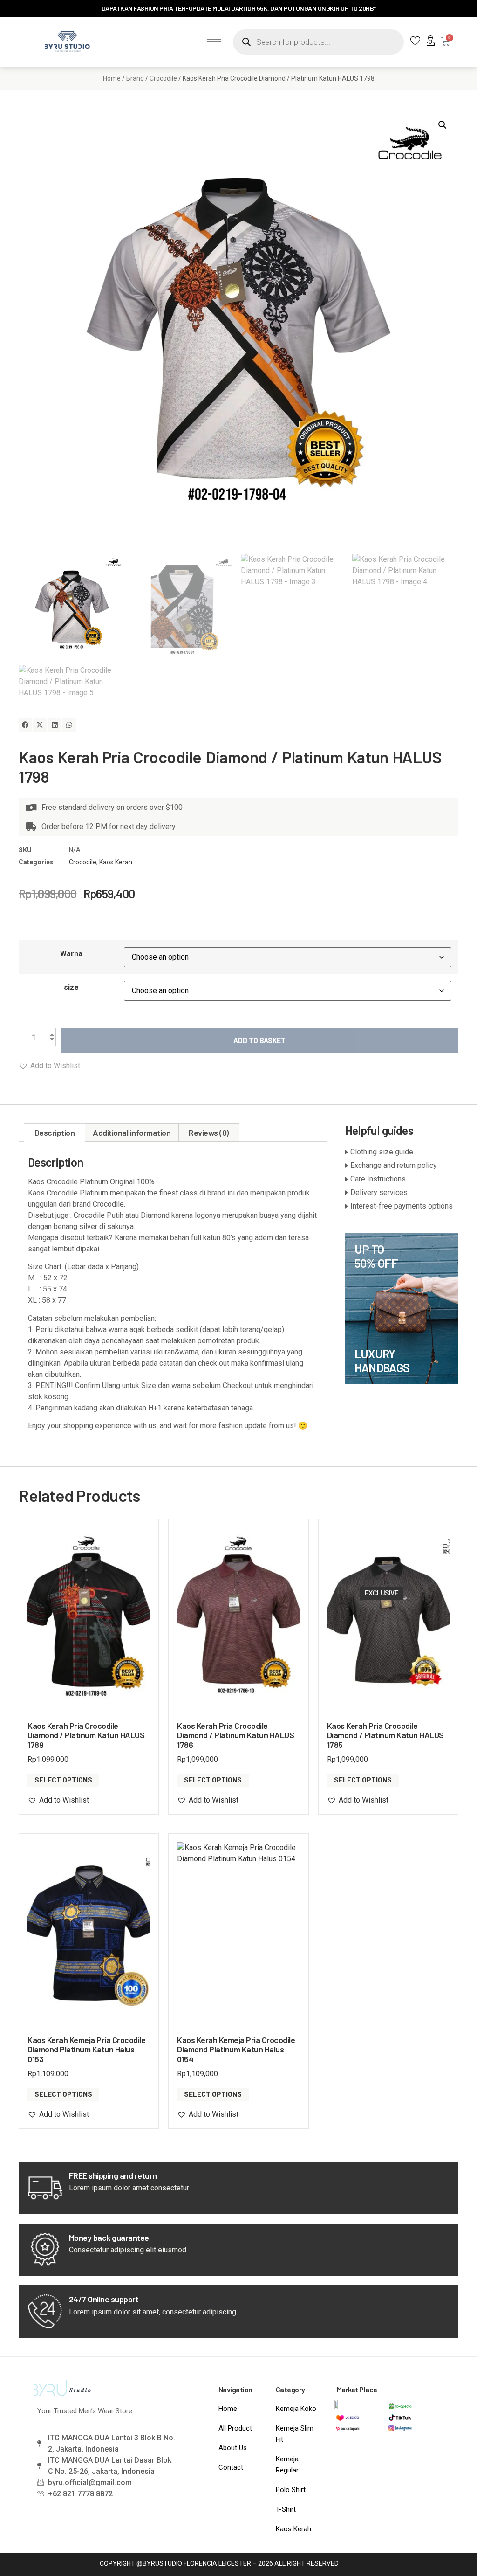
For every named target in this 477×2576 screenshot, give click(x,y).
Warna (71, 954)
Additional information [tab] (132, 1133)
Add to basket (259, 1040)
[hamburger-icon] (214, 42)
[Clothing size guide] (402, 1152)
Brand (135, 78)
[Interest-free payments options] (402, 1206)
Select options (63, 1780)
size (71, 987)
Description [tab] (55, 1133)
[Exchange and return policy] (402, 1166)
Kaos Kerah (116, 862)
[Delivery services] (402, 1193)
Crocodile (163, 78)
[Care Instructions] (402, 1179)
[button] (443, 125)
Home (112, 78)
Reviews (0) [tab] (209, 1133)
